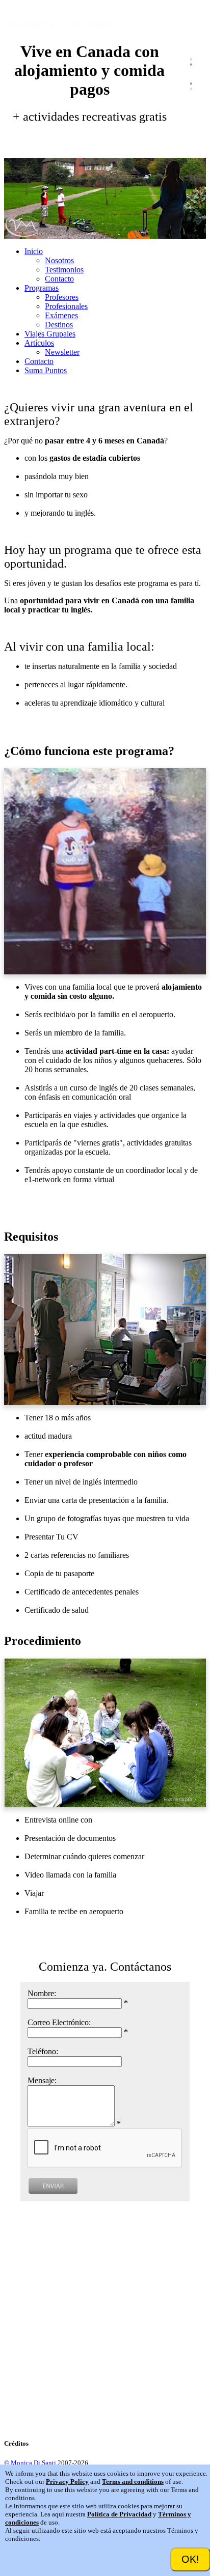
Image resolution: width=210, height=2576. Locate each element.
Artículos (39, 343)
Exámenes (61, 315)
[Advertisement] (105, 2323)
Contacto (59, 279)
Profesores (62, 297)
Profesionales (66, 306)
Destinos (59, 325)
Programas (42, 288)
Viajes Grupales (50, 334)
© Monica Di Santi (30, 2463)
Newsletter (62, 352)
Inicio (34, 251)
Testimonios (64, 270)
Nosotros (59, 260)
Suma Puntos (46, 370)
